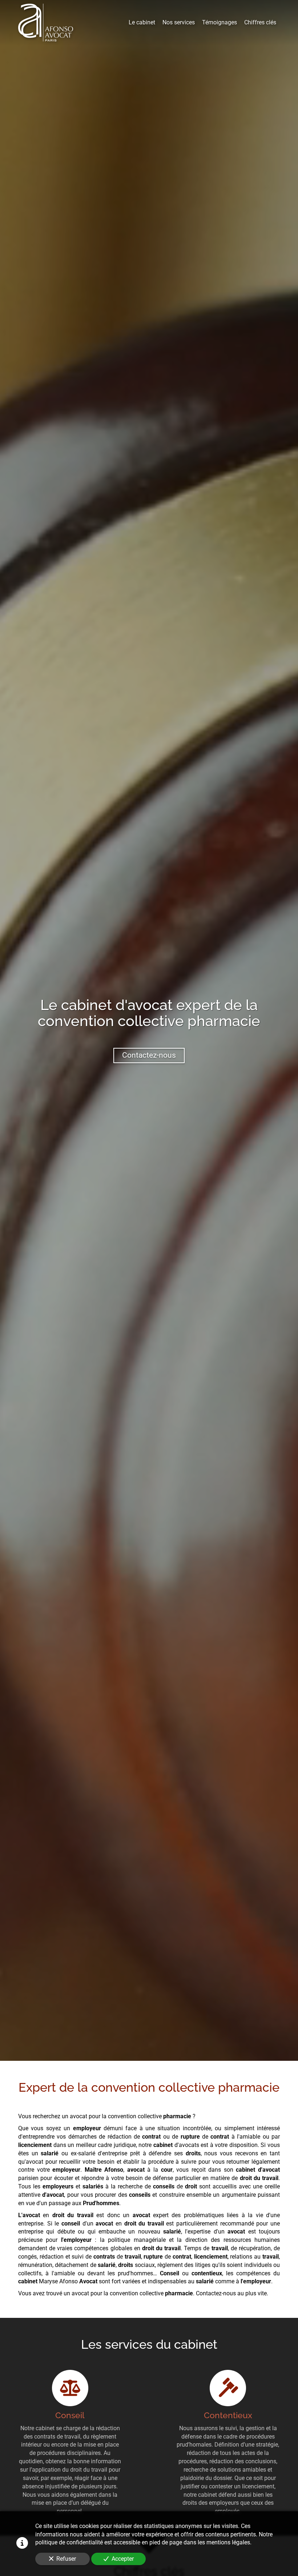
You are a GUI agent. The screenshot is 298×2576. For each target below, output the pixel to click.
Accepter (123, 2559)
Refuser (66, 2559)
